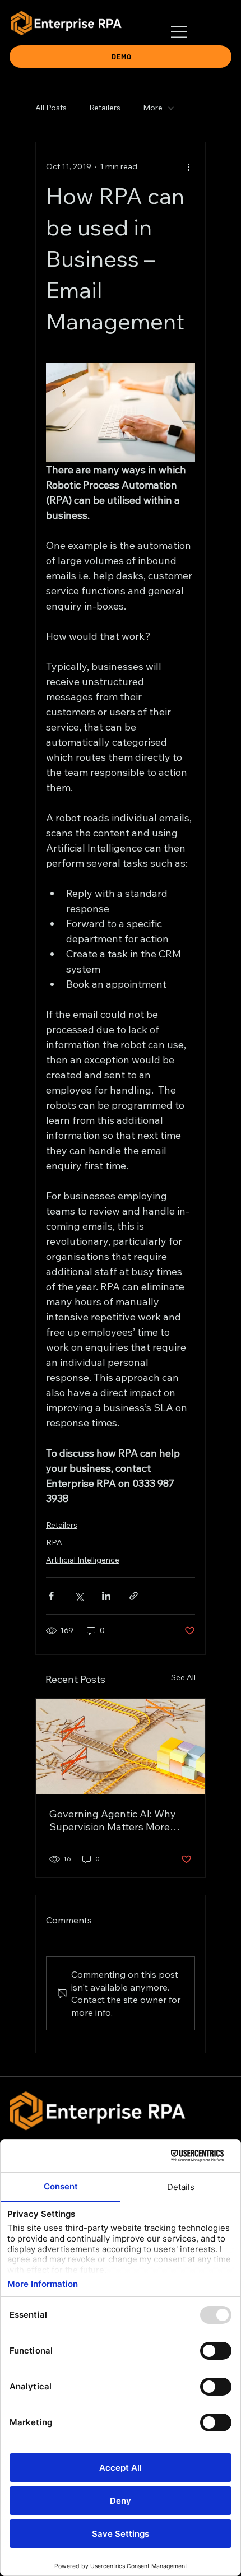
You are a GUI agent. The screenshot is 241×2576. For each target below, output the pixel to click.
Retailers (105, 108)
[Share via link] (134, 1596)
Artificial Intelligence (83, 1560)
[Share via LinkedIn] (106, 1596)
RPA (54, 1542)
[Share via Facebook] (51, 1596)
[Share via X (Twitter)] (79, 1596)
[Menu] (180, 32)
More (153, 108)
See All (183, 1677)
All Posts (51, 108)
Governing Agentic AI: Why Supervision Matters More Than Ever (113, 1820)
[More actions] (188, 167)
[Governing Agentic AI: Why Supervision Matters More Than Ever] (121, 1746)
